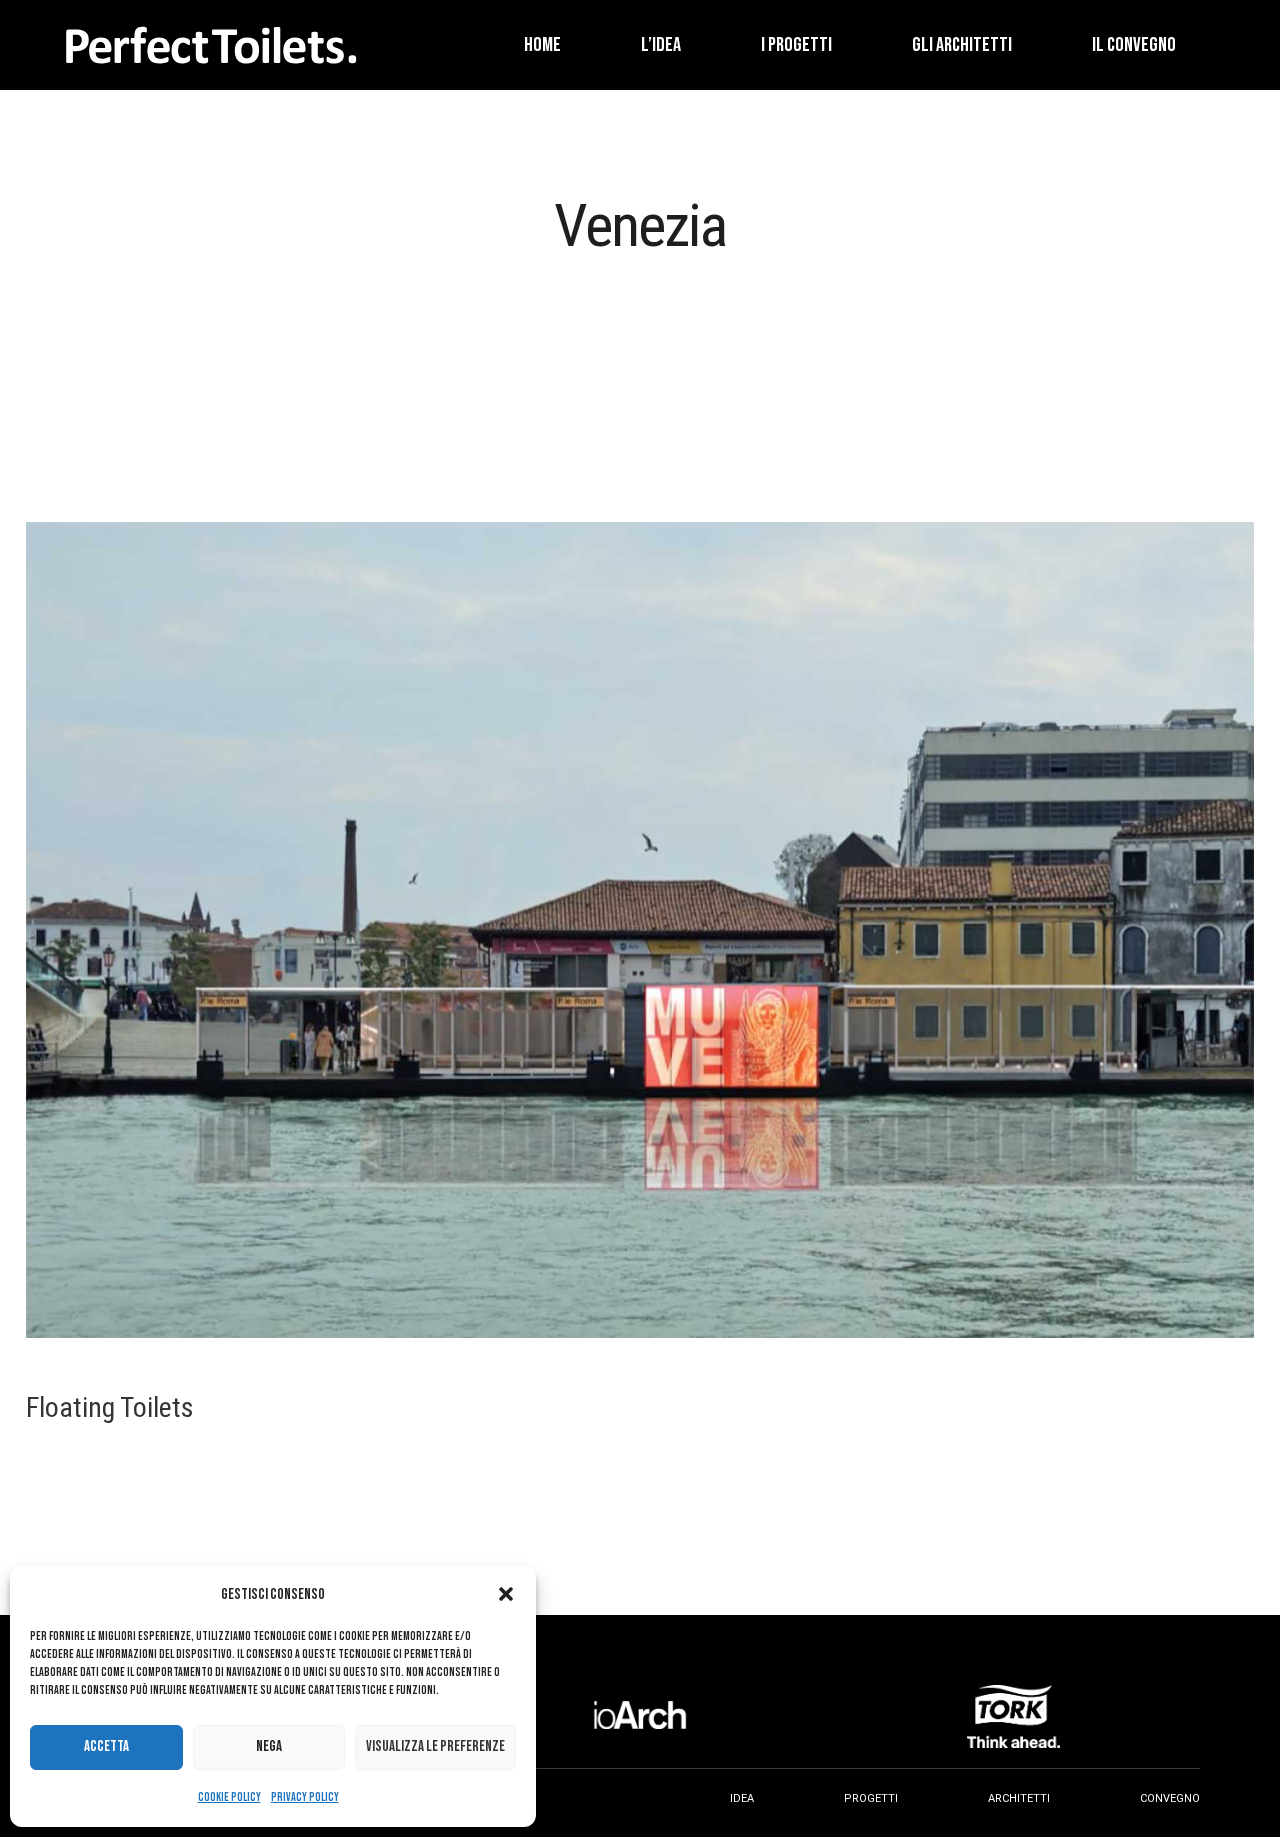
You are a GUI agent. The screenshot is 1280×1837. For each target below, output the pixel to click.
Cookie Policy (229, 1797)
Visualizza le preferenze (435, 1746)
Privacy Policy (305, 1797)
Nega (269, 1746)
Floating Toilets (110, 1407)
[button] (506, 1594)
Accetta (106, 1746)
